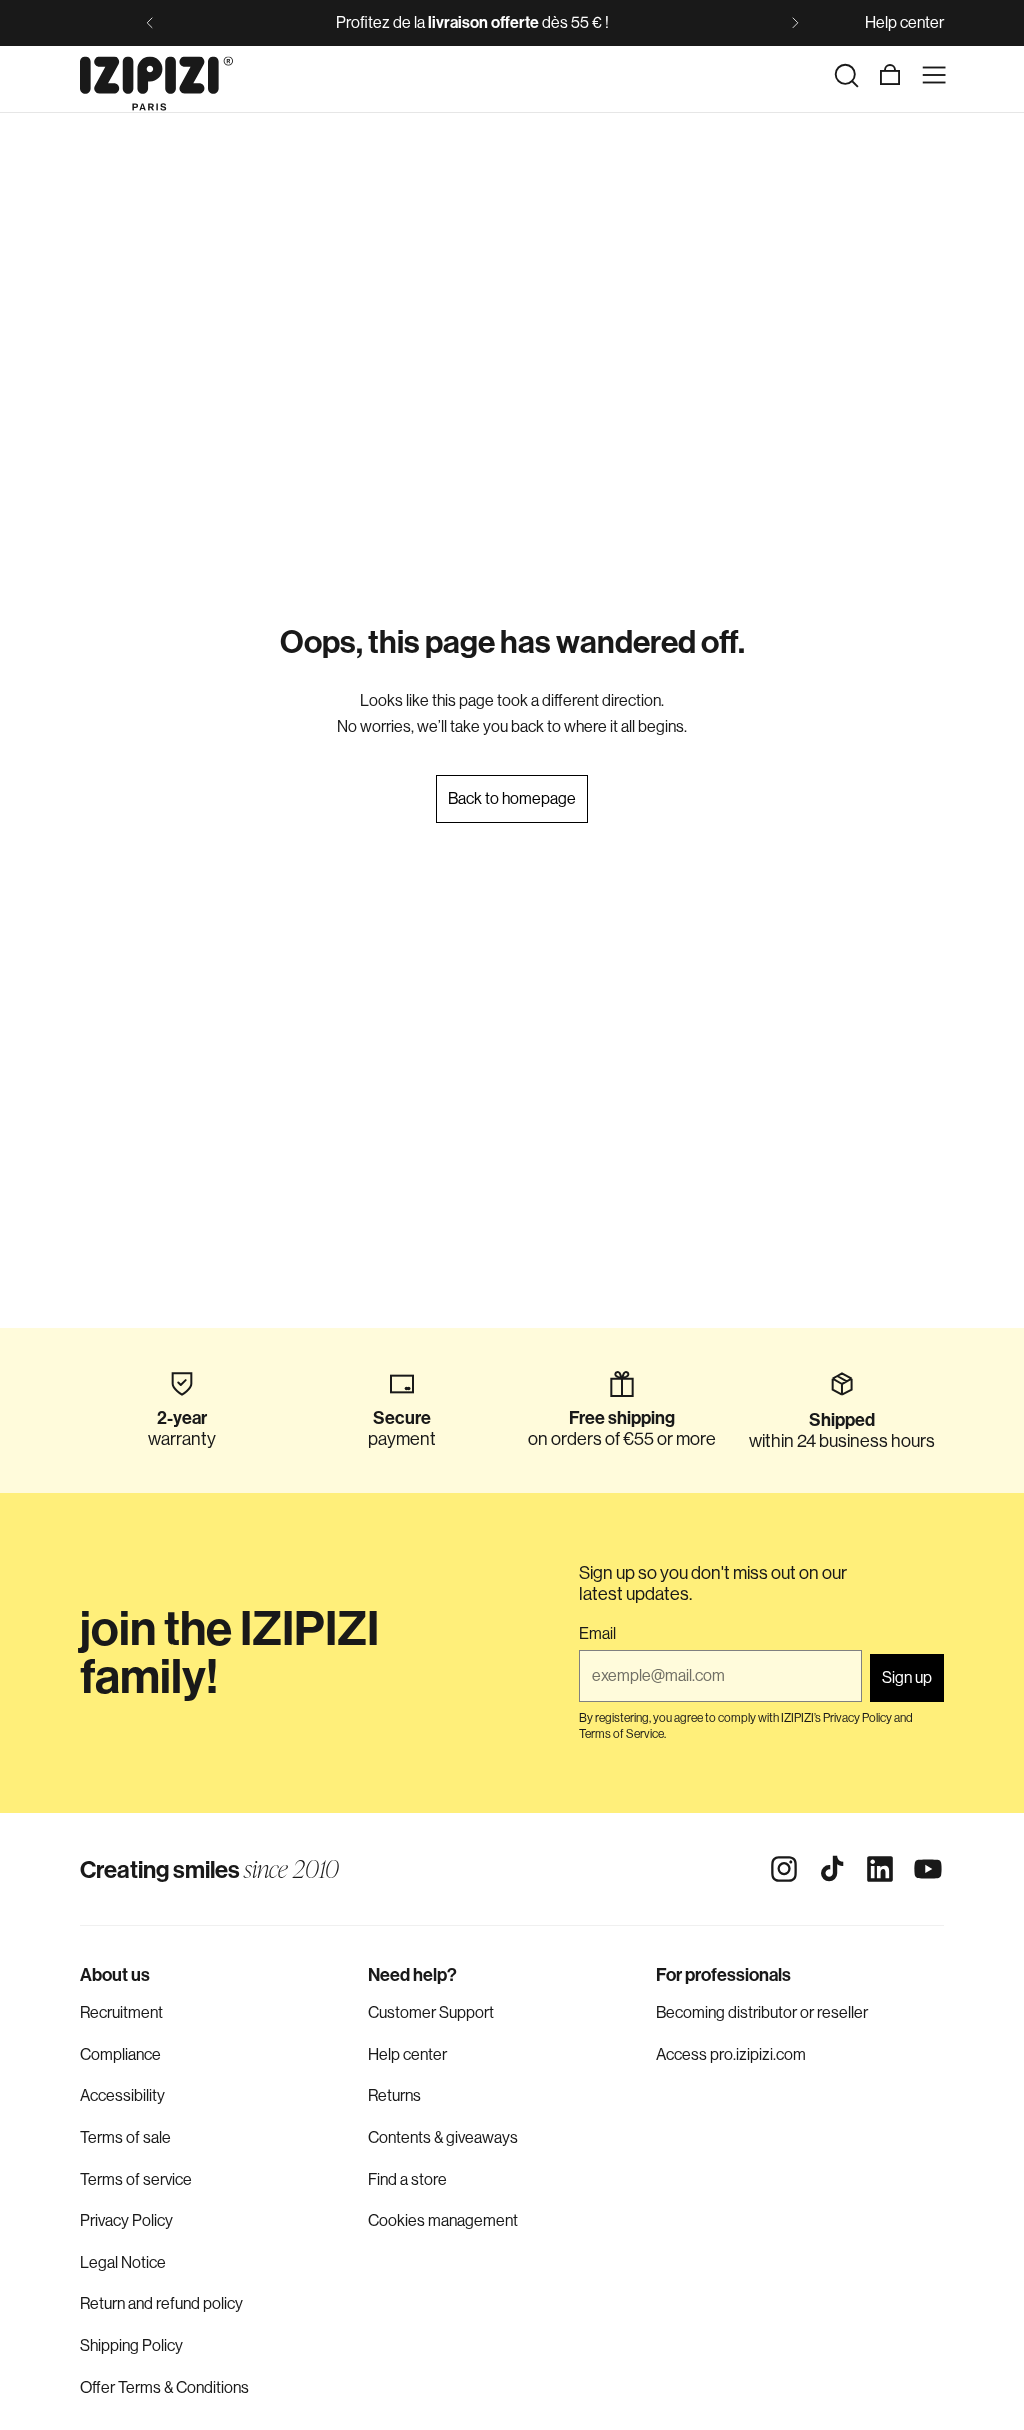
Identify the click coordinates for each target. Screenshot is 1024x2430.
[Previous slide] (150, 23)
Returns (394, 2095)
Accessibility (122, 2095)
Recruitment (121, 2012)
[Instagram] (784, 1869)
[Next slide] (795, 23)
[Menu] (934, 75)
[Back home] (156, 75)
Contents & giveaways (443, 2137)
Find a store (407, 2179)
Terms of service (136, 2179)
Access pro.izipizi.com (731, 2054)
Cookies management (443, 2220)
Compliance (120, 2054)
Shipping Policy (131, 2345)
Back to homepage (512, 798)
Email (597, 1634)
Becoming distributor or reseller (762, 2012)
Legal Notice (123, 2262)
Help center (904, 22)
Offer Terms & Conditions (164, 2387)
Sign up (907, 1677)
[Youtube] (928, 1869)
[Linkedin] (880, 1869)
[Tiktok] (832, 1869)
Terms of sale (125, 2137)
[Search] (846, 75)
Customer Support (431, 2012)
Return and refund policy (161, 2303)
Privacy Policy (126, 2220)
